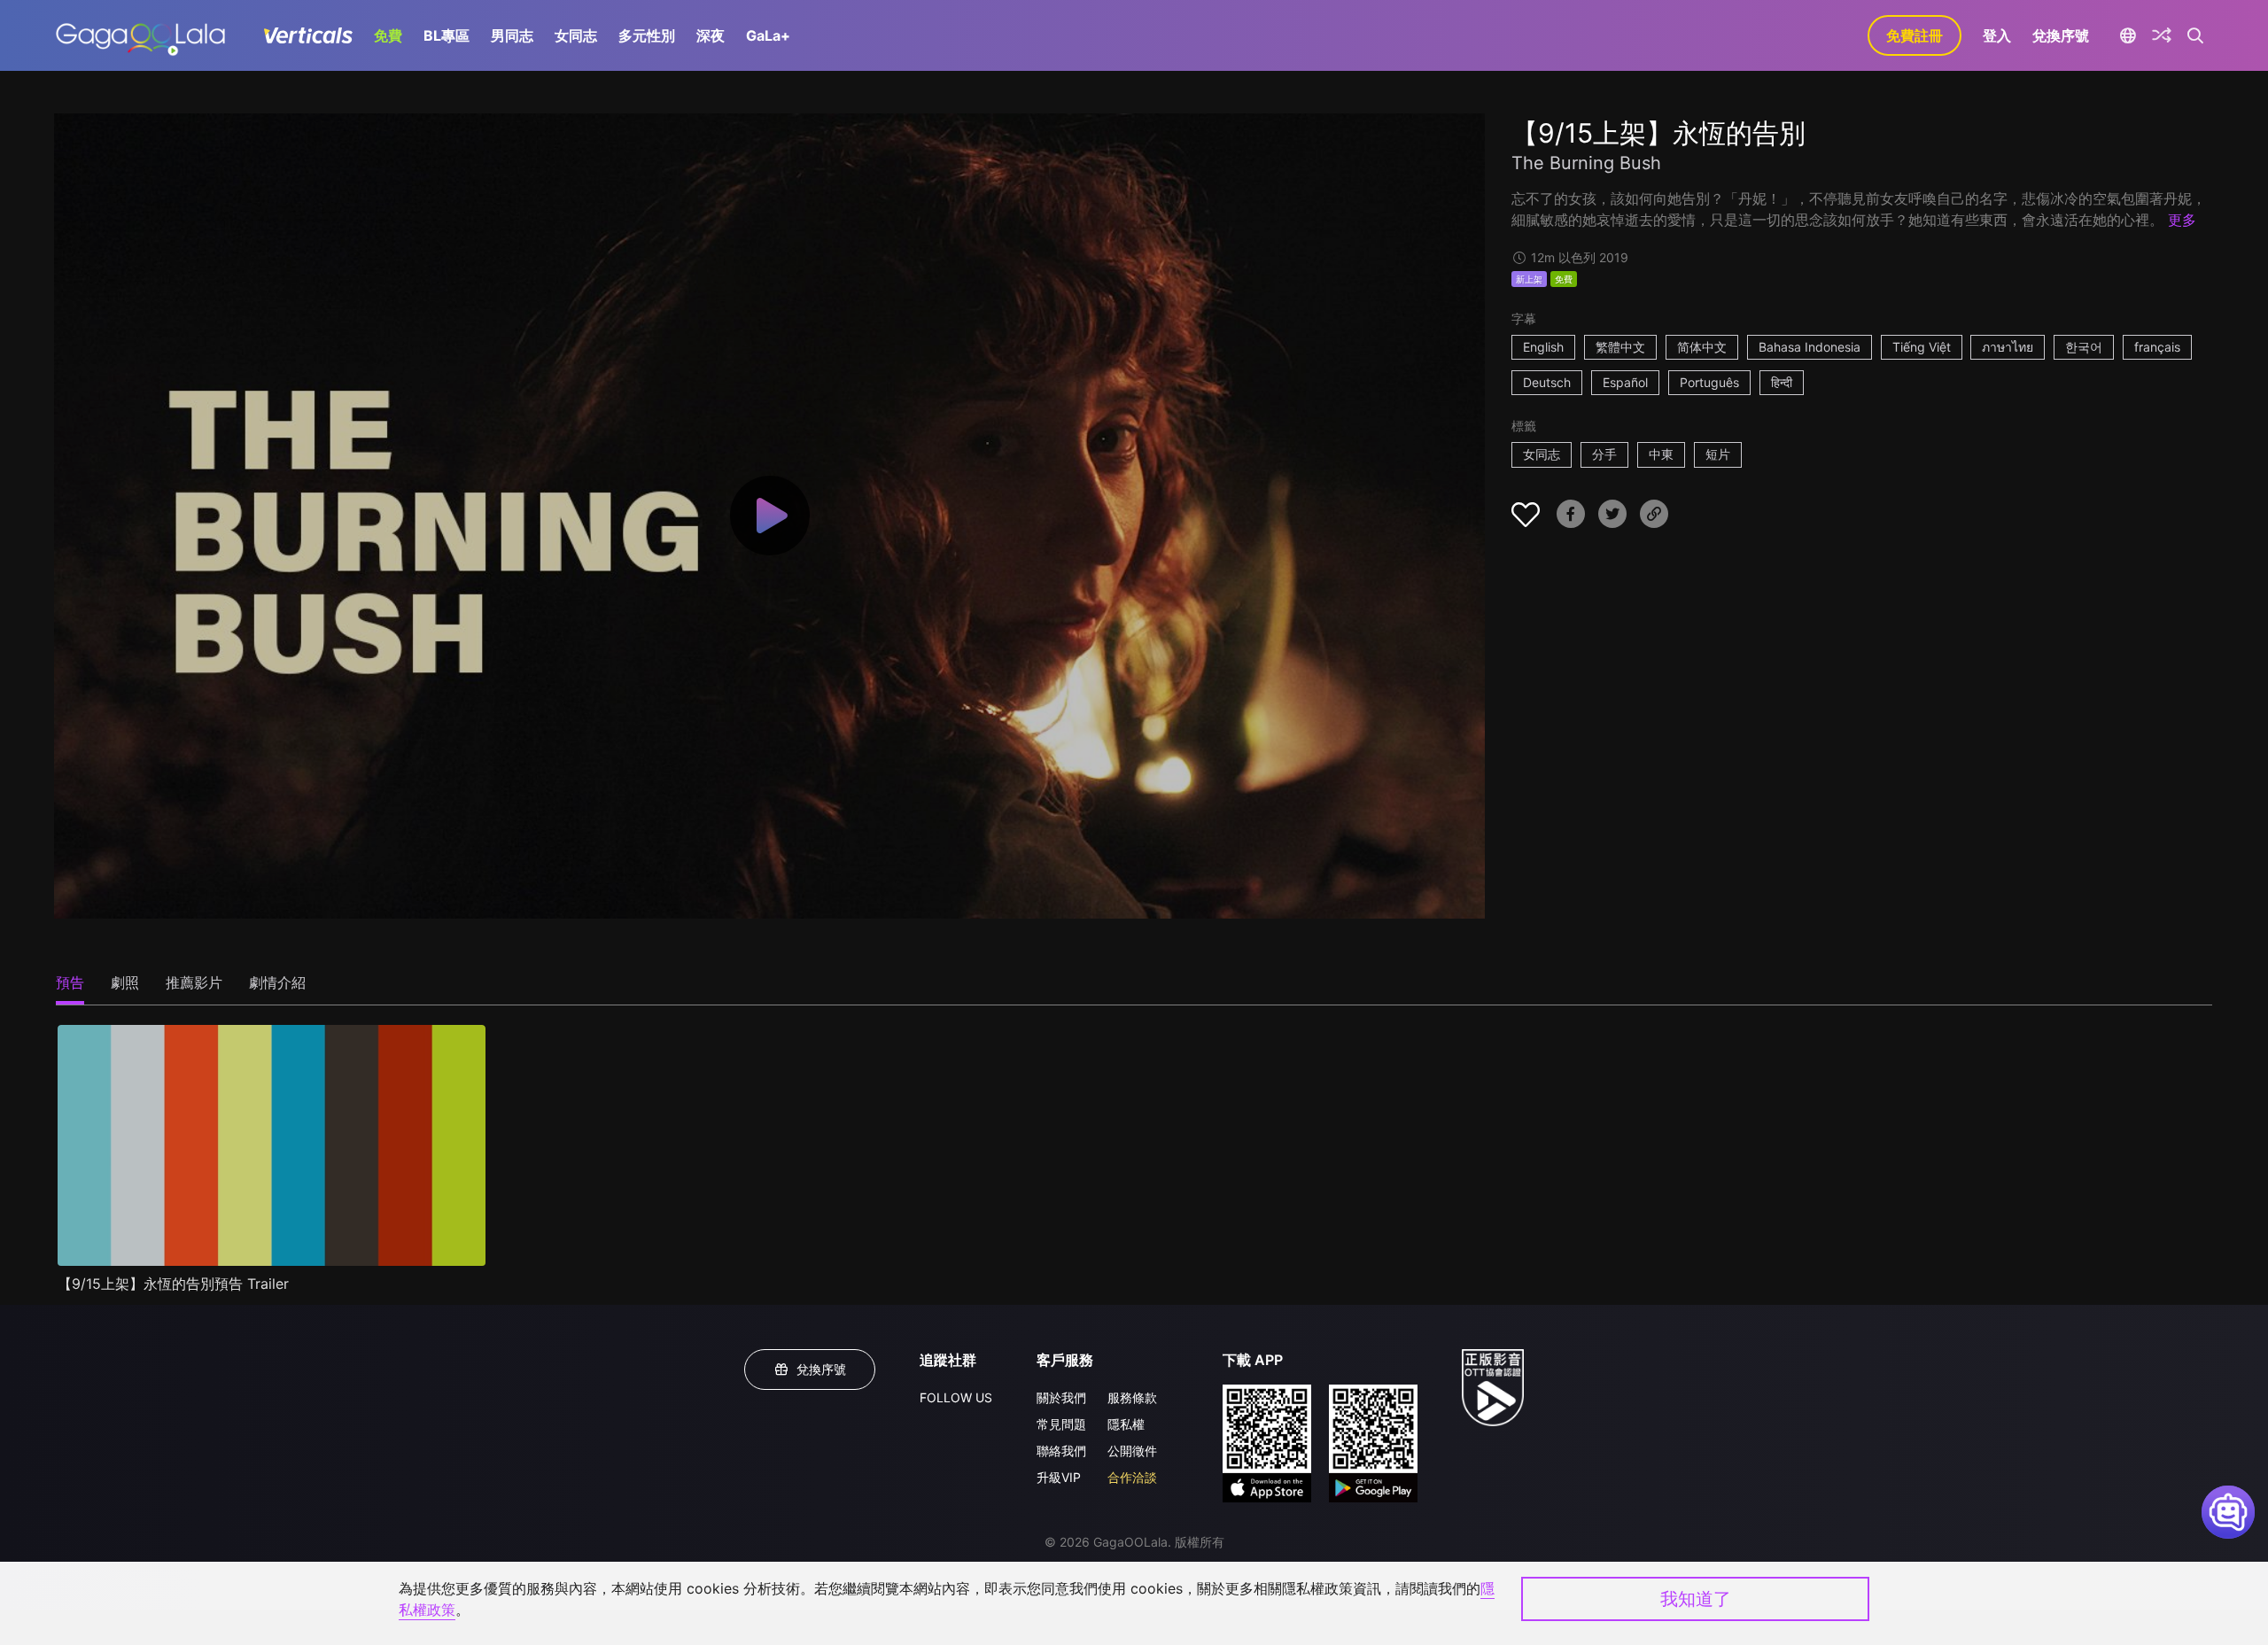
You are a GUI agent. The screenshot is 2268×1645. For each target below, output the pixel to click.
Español (1625, 382)
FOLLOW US (956, 1397)
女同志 (576, 35)
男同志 (512, 35)
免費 (388, 35)
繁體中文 (1620, 347)
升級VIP (1059, 1477)
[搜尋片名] (2196, 35)
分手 (1604, 454)
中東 (1661, 454)
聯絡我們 (1061, 1451)
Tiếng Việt (1922, 347)
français (2157, 347)
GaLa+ (768, 35)
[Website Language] (2128, 35)
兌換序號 (2061, 35)
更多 (2182, 220)
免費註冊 (1915, 35)
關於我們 (1061, 1397)
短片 (1718, 454)
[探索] (2162, 35)
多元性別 (647, 35)
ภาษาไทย (2008, 347)
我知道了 (1696, 1599)
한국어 (2084, 347)
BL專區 (447, 35)
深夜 (711, 35)
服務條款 (1132, 1397)
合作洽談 (1132, 1477)
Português (1709, 382)
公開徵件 (1132, 1451)
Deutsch (1547, 382)
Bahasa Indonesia (1810, 347)
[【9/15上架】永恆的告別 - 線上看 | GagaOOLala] (140, 35)
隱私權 (1126, 1424)
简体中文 (1702, 347)
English (1543, 347)
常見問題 (1061, 1424)
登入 (1997, 35)
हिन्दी (1782, 382)
